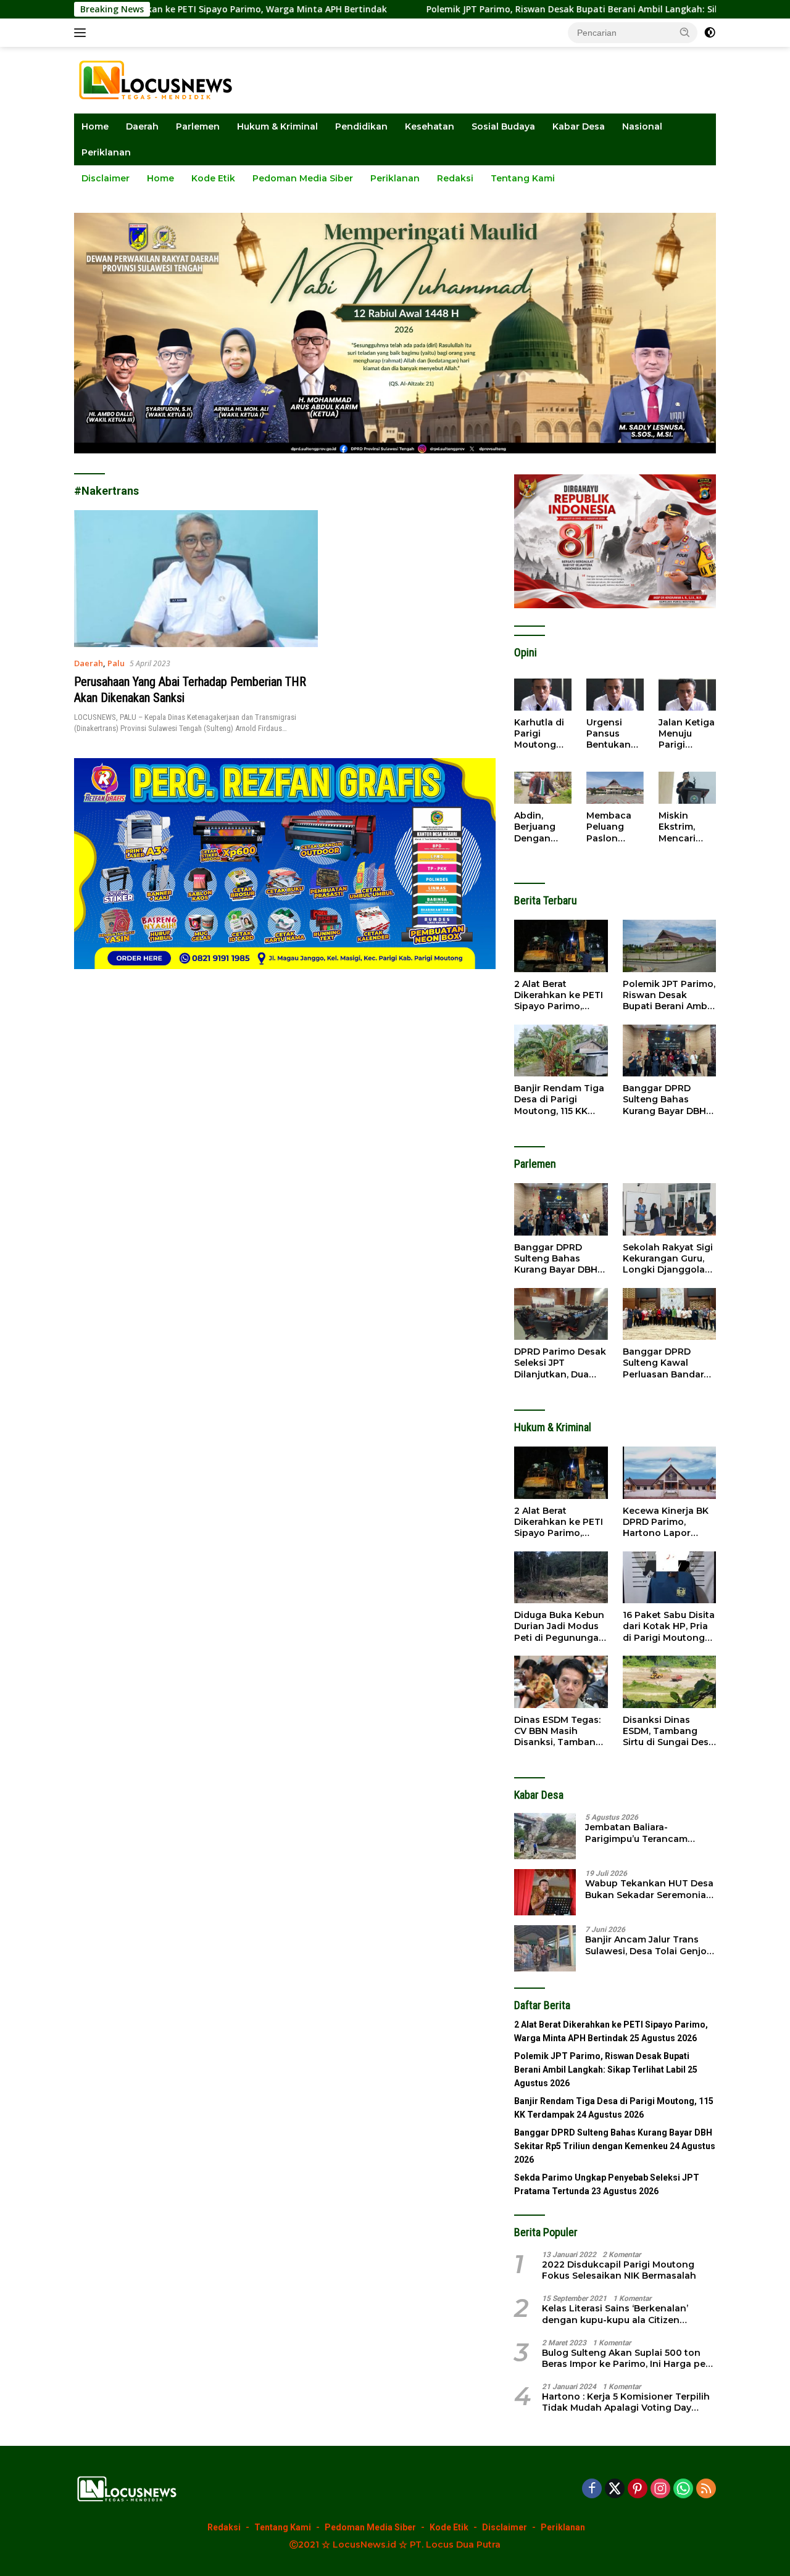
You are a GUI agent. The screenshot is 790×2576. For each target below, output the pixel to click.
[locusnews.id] (160, 79)
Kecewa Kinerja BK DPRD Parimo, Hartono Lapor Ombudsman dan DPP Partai (666, 1522)
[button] (685, 32)
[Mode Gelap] (710, 33)
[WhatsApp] (683, 2489)
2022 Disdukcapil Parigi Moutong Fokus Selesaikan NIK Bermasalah (619, 2270)
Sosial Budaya (503, 126)
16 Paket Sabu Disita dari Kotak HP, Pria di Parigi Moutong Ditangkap (669, 1626)
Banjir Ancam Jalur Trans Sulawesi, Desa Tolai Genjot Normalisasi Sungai (648, 1945)
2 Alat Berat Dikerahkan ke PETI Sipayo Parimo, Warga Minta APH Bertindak (559, 995)
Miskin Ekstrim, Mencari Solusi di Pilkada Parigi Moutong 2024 (680, 827)
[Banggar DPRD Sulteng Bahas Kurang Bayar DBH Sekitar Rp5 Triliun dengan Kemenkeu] (669, 1051)
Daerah (142, 126)
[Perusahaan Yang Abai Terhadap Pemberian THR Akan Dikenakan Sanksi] (196, 579)
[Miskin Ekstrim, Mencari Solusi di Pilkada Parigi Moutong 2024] (687, 788)
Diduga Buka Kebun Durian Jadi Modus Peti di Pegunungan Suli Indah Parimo (559, 1626)
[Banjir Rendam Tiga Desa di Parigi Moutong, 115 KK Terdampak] (561, 1051)
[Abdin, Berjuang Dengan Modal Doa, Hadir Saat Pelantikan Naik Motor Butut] (543, 788)
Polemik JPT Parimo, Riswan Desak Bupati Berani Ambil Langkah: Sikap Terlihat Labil (517, 9)
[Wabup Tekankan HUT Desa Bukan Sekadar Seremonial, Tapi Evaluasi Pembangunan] (545, 1892)
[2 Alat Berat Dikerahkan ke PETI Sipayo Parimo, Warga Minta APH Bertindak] (561, 946)
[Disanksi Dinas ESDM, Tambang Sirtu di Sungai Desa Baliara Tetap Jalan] (669, 1682)
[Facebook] (592, 2489)
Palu (116, 663)
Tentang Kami (523, 178)
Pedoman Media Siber (303, 178)
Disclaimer (106, 178)
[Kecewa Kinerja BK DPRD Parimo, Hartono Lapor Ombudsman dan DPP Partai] (669, 1473)
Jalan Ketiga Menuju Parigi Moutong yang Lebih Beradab (687, 734)
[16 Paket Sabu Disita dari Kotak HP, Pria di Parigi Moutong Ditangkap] (669, 1578)
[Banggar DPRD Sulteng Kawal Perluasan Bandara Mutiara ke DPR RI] (669, 1314)
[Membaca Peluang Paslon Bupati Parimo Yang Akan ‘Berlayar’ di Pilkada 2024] (615, 788)
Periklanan (106, 152)
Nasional (642, 126)
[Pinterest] (638, 2489)
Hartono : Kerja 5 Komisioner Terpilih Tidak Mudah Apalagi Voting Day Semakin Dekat (626, 2402)
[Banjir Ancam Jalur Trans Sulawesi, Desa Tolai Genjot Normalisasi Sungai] (545, 1948)
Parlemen (198, 126)
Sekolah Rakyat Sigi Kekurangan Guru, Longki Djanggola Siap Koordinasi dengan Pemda (668, 1259)
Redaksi (455, 178)
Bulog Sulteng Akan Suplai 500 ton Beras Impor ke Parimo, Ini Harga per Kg (626, 2358)
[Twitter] (615, 2489)
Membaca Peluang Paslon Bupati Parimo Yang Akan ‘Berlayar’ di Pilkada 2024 (613, 827)
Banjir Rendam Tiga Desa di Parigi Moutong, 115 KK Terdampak (559, 1100)
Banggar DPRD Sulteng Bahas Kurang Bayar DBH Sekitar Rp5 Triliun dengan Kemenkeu (666, 1100)
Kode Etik (213, 178)
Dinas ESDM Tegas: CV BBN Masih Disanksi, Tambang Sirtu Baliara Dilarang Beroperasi (559, 1731)
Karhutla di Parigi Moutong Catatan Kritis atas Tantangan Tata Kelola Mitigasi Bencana (540, 734)
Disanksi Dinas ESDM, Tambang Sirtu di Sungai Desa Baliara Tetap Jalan (668, 1731)
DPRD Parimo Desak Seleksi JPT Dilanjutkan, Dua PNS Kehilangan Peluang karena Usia (560, 1363)
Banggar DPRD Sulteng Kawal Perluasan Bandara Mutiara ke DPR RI (666, 1363)
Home (95, 126)
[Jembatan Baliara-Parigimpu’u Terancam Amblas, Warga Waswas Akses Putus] (545, 1836)
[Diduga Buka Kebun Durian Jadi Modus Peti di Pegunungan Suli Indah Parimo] (561, 1578)
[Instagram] (660, 2489)
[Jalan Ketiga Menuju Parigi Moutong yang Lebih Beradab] (687, 695)
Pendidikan (361, 126)
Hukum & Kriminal (277, 126)
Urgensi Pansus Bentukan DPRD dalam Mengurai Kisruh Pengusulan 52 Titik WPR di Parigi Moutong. (615, 734)
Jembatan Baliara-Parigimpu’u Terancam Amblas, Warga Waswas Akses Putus (640, 1833)
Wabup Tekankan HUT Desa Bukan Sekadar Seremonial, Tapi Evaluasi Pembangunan (650, 1889)
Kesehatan (430, 126)
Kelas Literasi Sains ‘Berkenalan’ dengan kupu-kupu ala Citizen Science (615, 2314)
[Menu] (82, 33)
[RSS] (706, 2489)
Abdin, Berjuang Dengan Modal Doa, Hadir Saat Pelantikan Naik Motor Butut (540, 827)
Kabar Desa (579, 126)
